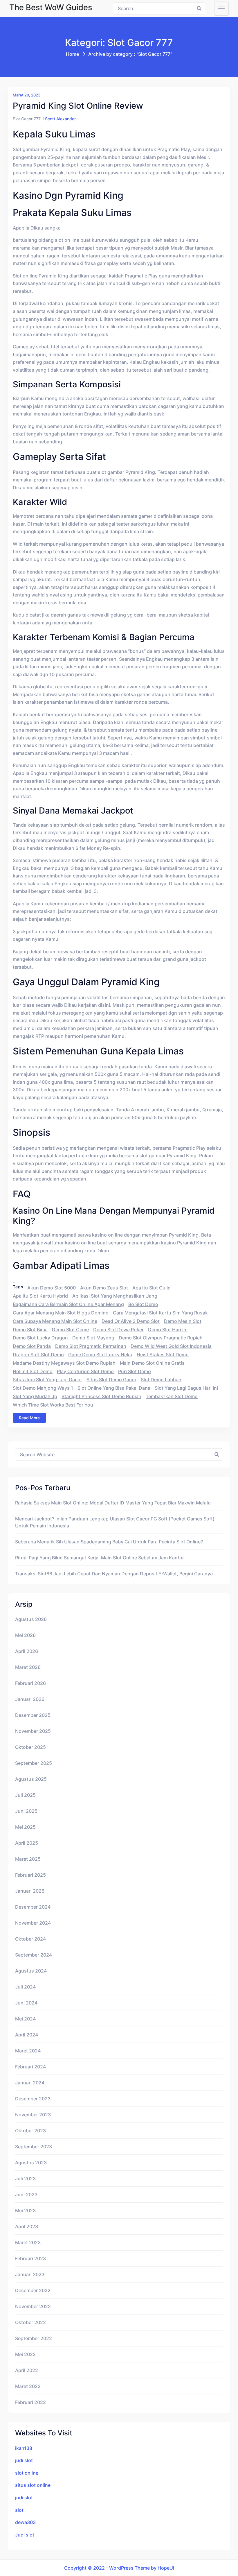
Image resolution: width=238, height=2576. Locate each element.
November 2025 (33, 1731)
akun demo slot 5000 (52, 1288)
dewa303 (25, 2522)
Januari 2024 (30, 2083)
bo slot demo (143, 1304)
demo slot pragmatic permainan (91, 1346)
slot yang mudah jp (35, 1396)
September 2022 (34, 2338)
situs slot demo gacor (111, 1380)
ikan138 (24, 2448)
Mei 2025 (25, 1827)
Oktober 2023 (30, 2131)
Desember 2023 (33, 2099)
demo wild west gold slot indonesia (171, 1346)
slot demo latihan (161, 1380)
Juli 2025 (25, 1795)
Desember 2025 (33, 1715)
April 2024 (27, 2035)
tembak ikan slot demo (172, 1396)
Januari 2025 (30, 1891)
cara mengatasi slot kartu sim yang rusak (160, 1313)
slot (19, 2510)
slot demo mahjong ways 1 (43, 1388)
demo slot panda (32, 1346)
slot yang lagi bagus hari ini (186, 1388)
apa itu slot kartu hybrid (40, 1296)
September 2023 (34, 2147)
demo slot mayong (93, 1338)
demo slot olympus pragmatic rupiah (161, 1338)
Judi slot (25, 2535)
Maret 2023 (28, 2242)
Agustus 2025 (31, 1779)
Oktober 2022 (30, 2322)
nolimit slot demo (33, 1371)
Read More (29, 1418)
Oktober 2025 (30, 1747)
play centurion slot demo (85, 1371)
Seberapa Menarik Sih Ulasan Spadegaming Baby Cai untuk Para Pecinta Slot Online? (109, 1542)
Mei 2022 (25, 2354)
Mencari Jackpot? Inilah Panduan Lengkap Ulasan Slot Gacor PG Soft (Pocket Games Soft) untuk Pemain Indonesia (115, 1522)
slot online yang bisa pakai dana (114, 1388)
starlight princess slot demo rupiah (101, 1396)
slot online (27, 2473)
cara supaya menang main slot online (55, 1321)
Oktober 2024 (30, 1939)
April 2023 (27, 2226)
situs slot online (33, 2485)
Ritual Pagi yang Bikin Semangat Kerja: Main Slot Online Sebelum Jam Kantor (100, 1558)
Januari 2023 (30, 2274)
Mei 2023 (25, 2210)
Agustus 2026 (31, 1619)
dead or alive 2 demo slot (131, 1321)
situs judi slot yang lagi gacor (47, 1380)
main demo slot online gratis (152, 1363)
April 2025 (27, 1843)
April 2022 (27, 2370)
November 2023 (33, 2115)
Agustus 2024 (31, 1971)
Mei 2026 (25, 1635)
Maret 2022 (28, 2386)
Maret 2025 (28, 1859)
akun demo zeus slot (104, 1288)
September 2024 (34, 1955)
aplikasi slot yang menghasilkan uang (115, 1296)
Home (72, 54)
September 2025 (34, 1763)
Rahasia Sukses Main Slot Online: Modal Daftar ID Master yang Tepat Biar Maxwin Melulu (113, 1503)
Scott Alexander (60, 119)
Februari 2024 (30, 2067)
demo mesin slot (183, 1321)
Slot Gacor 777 (27, 119)
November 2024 (33, 1923)
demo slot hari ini (168, 1330)
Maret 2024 (28, 2051)
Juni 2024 (26, 2003)
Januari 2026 (30, 1699)
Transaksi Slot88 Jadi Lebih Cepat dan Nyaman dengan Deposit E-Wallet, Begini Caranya (114, 1574)
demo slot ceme (70, 1330)
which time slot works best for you (53, 1405)
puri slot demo (135, 1371)
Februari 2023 (30, 2258)
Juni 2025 (26, 1811)
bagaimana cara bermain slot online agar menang (68, 1304)
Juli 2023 (25, 2179)
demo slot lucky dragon (40, 1338)
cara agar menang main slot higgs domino (61, 1313)
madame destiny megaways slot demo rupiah (64, 1363)
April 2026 (27, 1651)
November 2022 (33, 2306)
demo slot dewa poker (118, 1330)
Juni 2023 (26, 2195)
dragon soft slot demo (38, 1355)
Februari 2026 (30, 1683)
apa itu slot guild (152, 1288)
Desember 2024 (33, 1907)
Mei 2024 (25, 2019)
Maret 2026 (28, 1667)
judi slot (24, 2460)
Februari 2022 (30, 2402)
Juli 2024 (25, 1987)
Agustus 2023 (31, 2163)
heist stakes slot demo (163, 1355)
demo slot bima (30, 1330)
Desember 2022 (33, 2290)
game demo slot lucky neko (100, 1355)
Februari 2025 (30, 1875)
